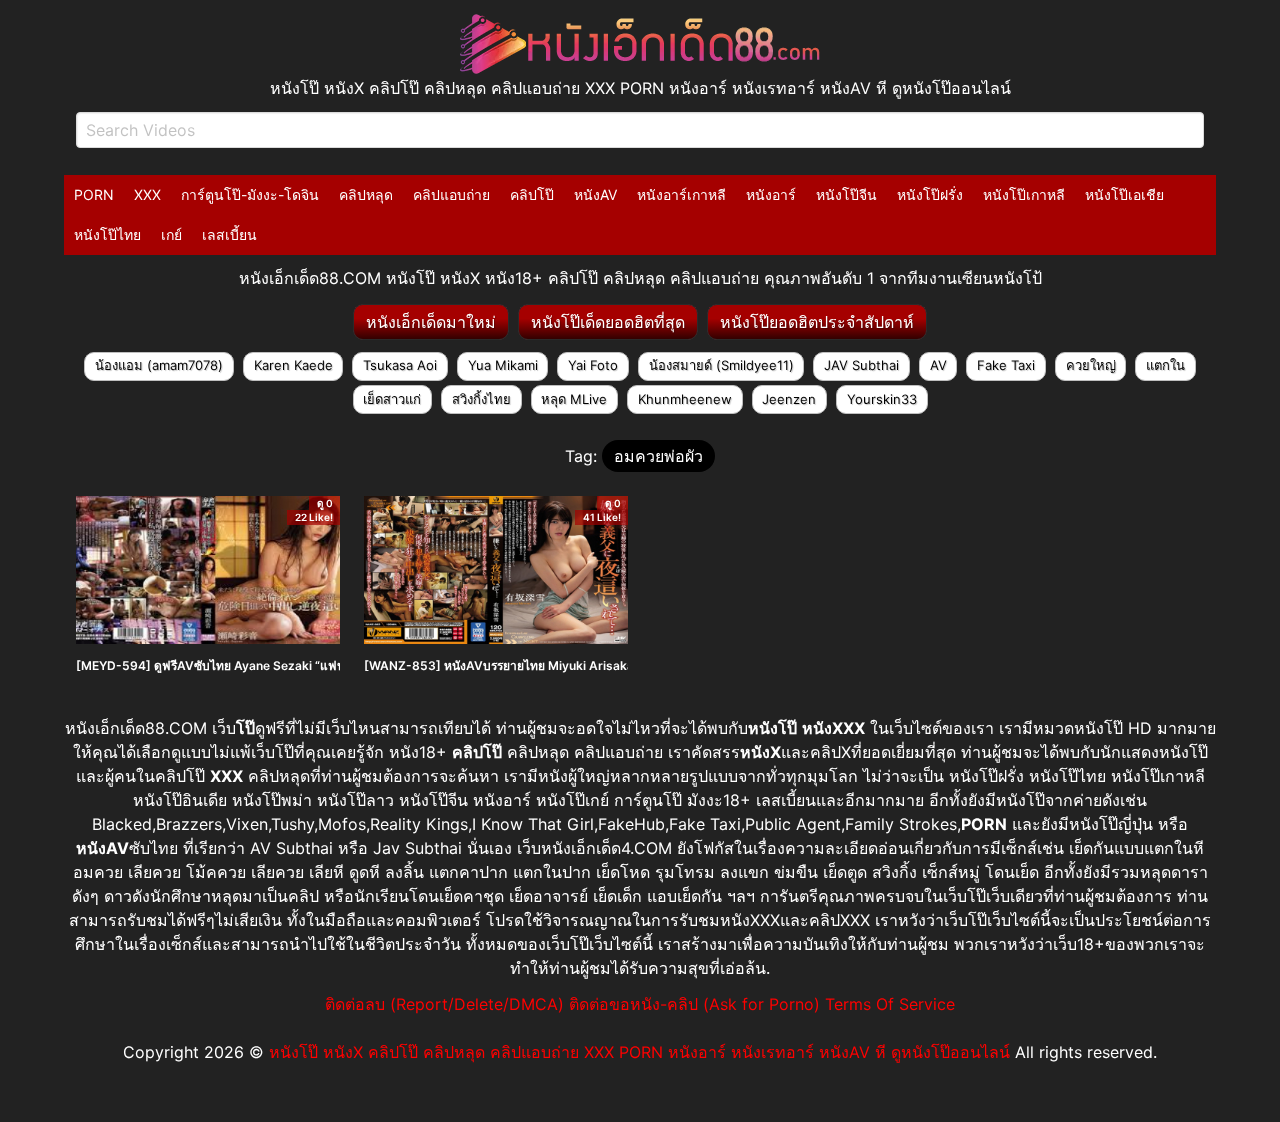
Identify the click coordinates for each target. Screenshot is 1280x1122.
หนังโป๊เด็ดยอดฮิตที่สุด (608, 322)
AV (938, 365)
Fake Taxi (1006, 365)
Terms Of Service (890, 1004)
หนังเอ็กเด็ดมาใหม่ (431, 322)
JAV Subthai (861, 365)
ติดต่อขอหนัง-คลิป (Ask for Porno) (694, 1004)
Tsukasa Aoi (400, 365)
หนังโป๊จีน (846, 194)
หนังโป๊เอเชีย (1124, 194)
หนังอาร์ (771, 194)
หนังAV (595, 194)
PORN (94, 194)
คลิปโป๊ (532, 194)
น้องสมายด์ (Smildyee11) (721, 365)
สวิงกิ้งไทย (481, 399)
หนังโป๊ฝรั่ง (930, 194)
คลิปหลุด (366, 194)
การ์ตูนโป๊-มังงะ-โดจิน (250, 194)
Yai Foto (593, 365)
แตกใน (1165, 365)
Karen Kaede (293, 365)
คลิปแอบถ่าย (451, 194)
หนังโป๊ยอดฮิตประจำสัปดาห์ (817, 322)
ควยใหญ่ (1091, 365)
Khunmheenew (685, 399)
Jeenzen (789, 399)
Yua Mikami (503, 365)
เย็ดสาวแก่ (392, 399)
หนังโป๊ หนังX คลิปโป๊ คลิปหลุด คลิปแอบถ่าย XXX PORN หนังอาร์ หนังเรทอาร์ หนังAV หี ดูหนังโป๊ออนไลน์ (639, 1052)
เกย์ (171, 234)
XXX (147, 194)
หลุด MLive (574, 399)
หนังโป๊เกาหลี (1024, 194)
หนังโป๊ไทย (107, 234)
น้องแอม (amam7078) (159, 365)
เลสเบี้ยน (229, 234)
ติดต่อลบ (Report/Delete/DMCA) (444, 1004)
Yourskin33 (882, 399)
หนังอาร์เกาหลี (681, 194)
